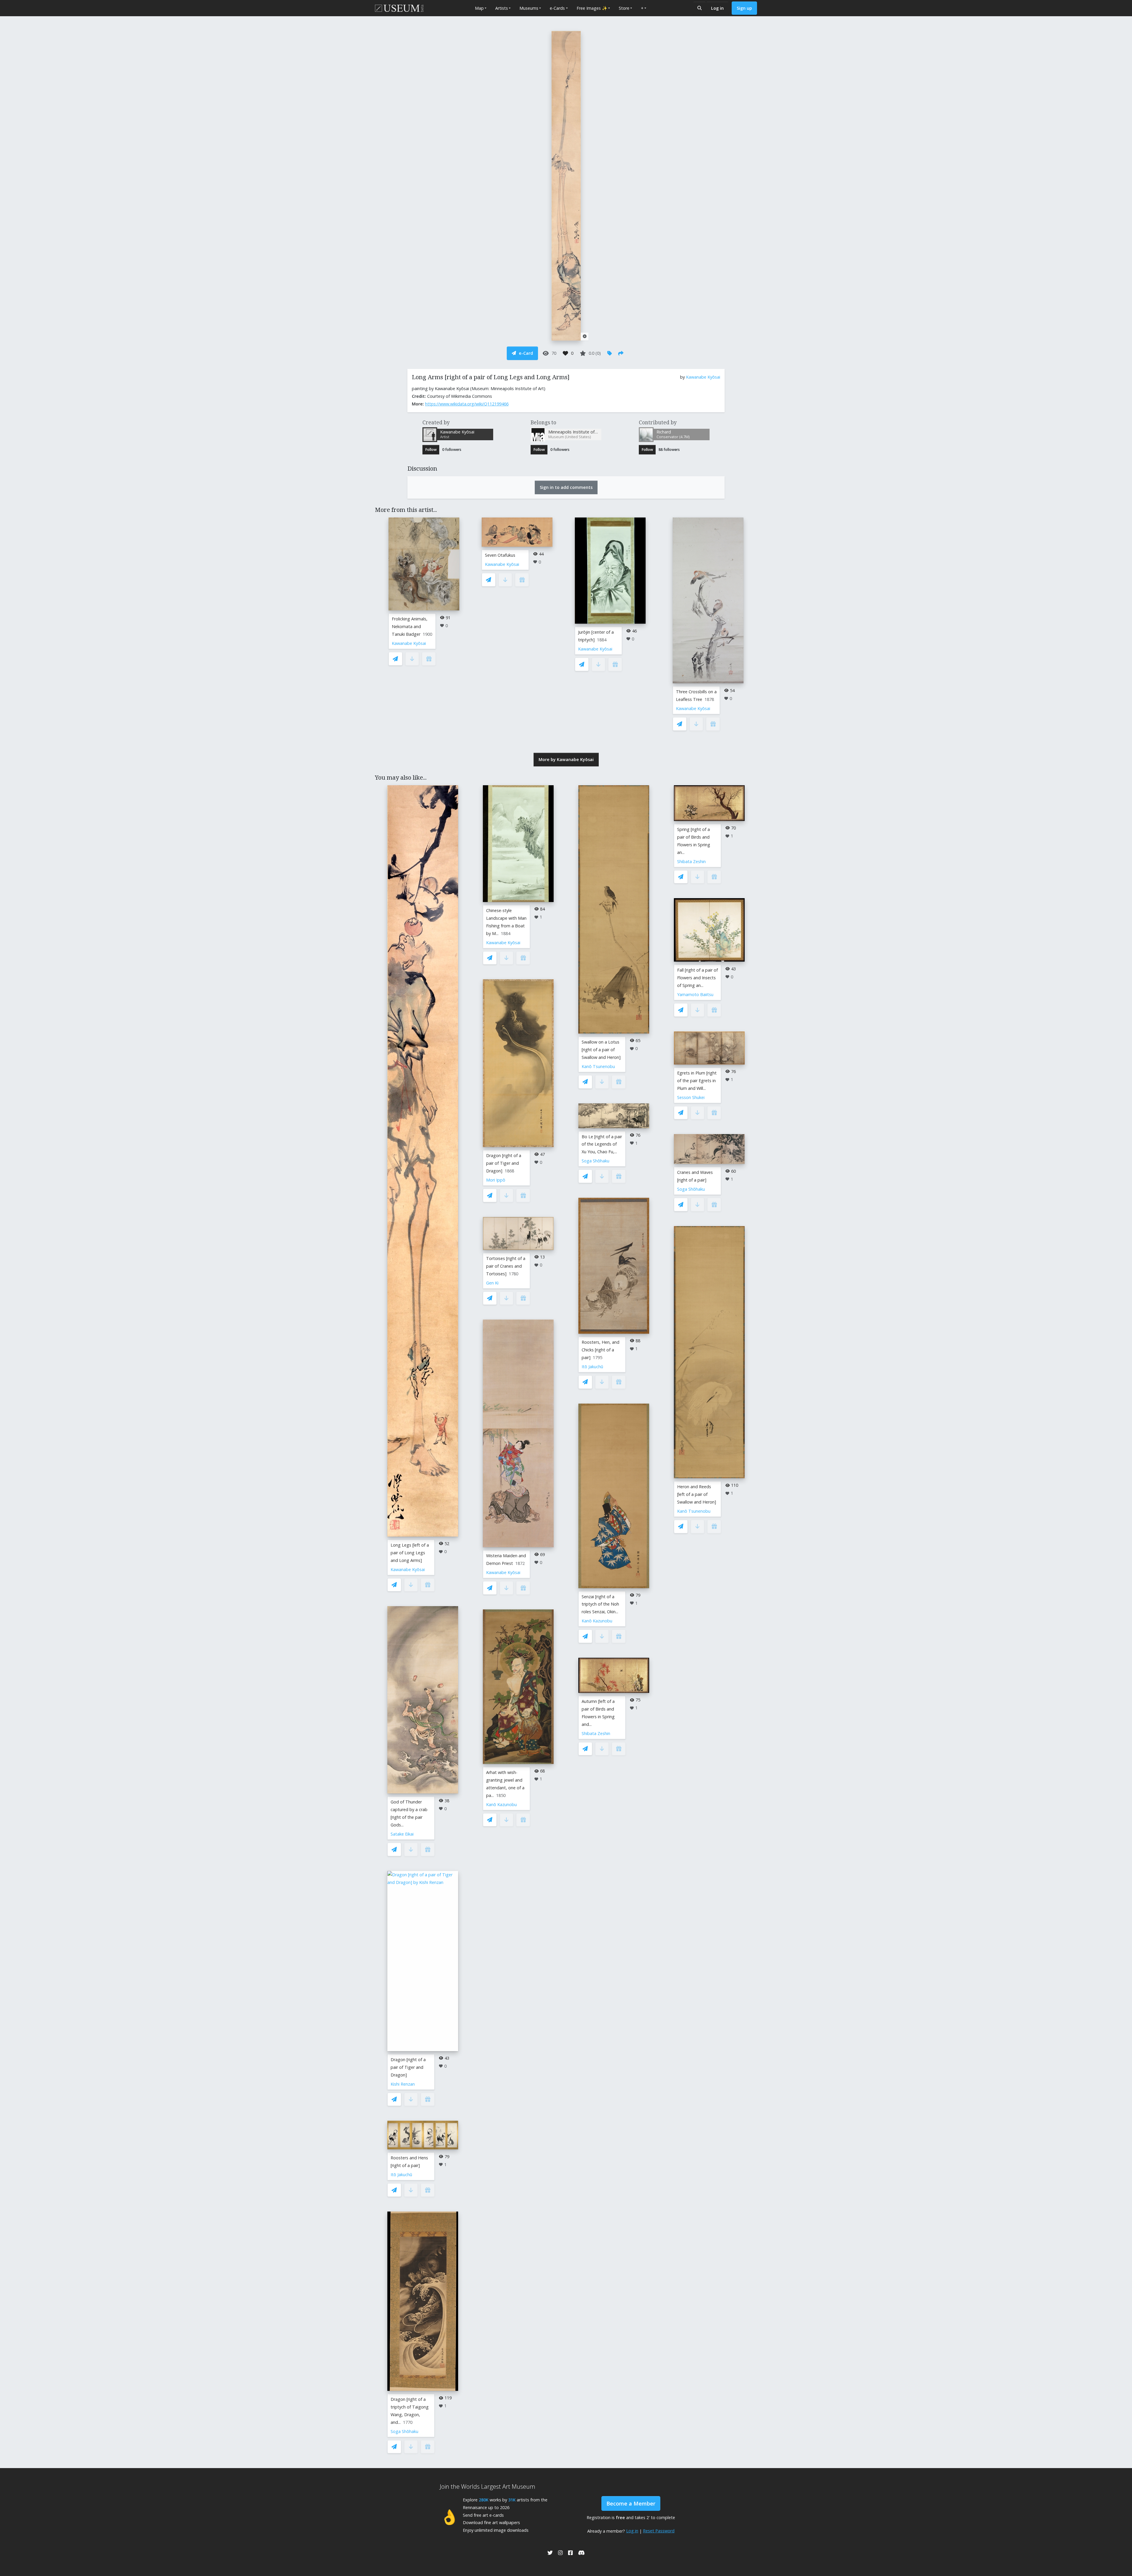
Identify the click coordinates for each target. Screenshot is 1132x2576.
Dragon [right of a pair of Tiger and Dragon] (408, 2067)
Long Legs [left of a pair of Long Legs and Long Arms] (410, 1553)
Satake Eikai (402, 1834)
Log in (717, 8)
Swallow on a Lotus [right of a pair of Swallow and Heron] (601, 1050)
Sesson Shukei (691, 1097)
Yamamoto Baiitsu (695, 994)
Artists (502, 8)
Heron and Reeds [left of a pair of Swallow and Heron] (697, 1494)
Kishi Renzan (403, 2084)
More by (566, 759)
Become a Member (631, 2503)
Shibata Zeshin (596, 1733)
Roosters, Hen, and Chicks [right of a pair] (600, 1350)
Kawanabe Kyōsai (703, 377)
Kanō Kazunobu (501, 1804)
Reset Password (659, 2531)
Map (479, 8)
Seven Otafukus (500, 555)
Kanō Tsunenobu (598, 1066)
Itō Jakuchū (401, 2175)
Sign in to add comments (566, 487)
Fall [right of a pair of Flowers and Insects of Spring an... (697, 978)
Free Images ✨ (592, 8)
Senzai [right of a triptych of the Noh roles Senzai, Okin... (600, 1604)
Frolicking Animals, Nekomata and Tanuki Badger (410, 626)
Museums (529, 8)
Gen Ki (492, 1283)
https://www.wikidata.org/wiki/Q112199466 (467, 404)
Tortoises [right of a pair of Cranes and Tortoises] (506, 1266)
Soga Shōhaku (404, 2431)
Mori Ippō (496, 1180)
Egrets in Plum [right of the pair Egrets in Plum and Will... (697, 1081)
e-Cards (557, 8)
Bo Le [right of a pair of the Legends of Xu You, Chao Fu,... (602, 1144)
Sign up (744, 8)
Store (624, 8)
